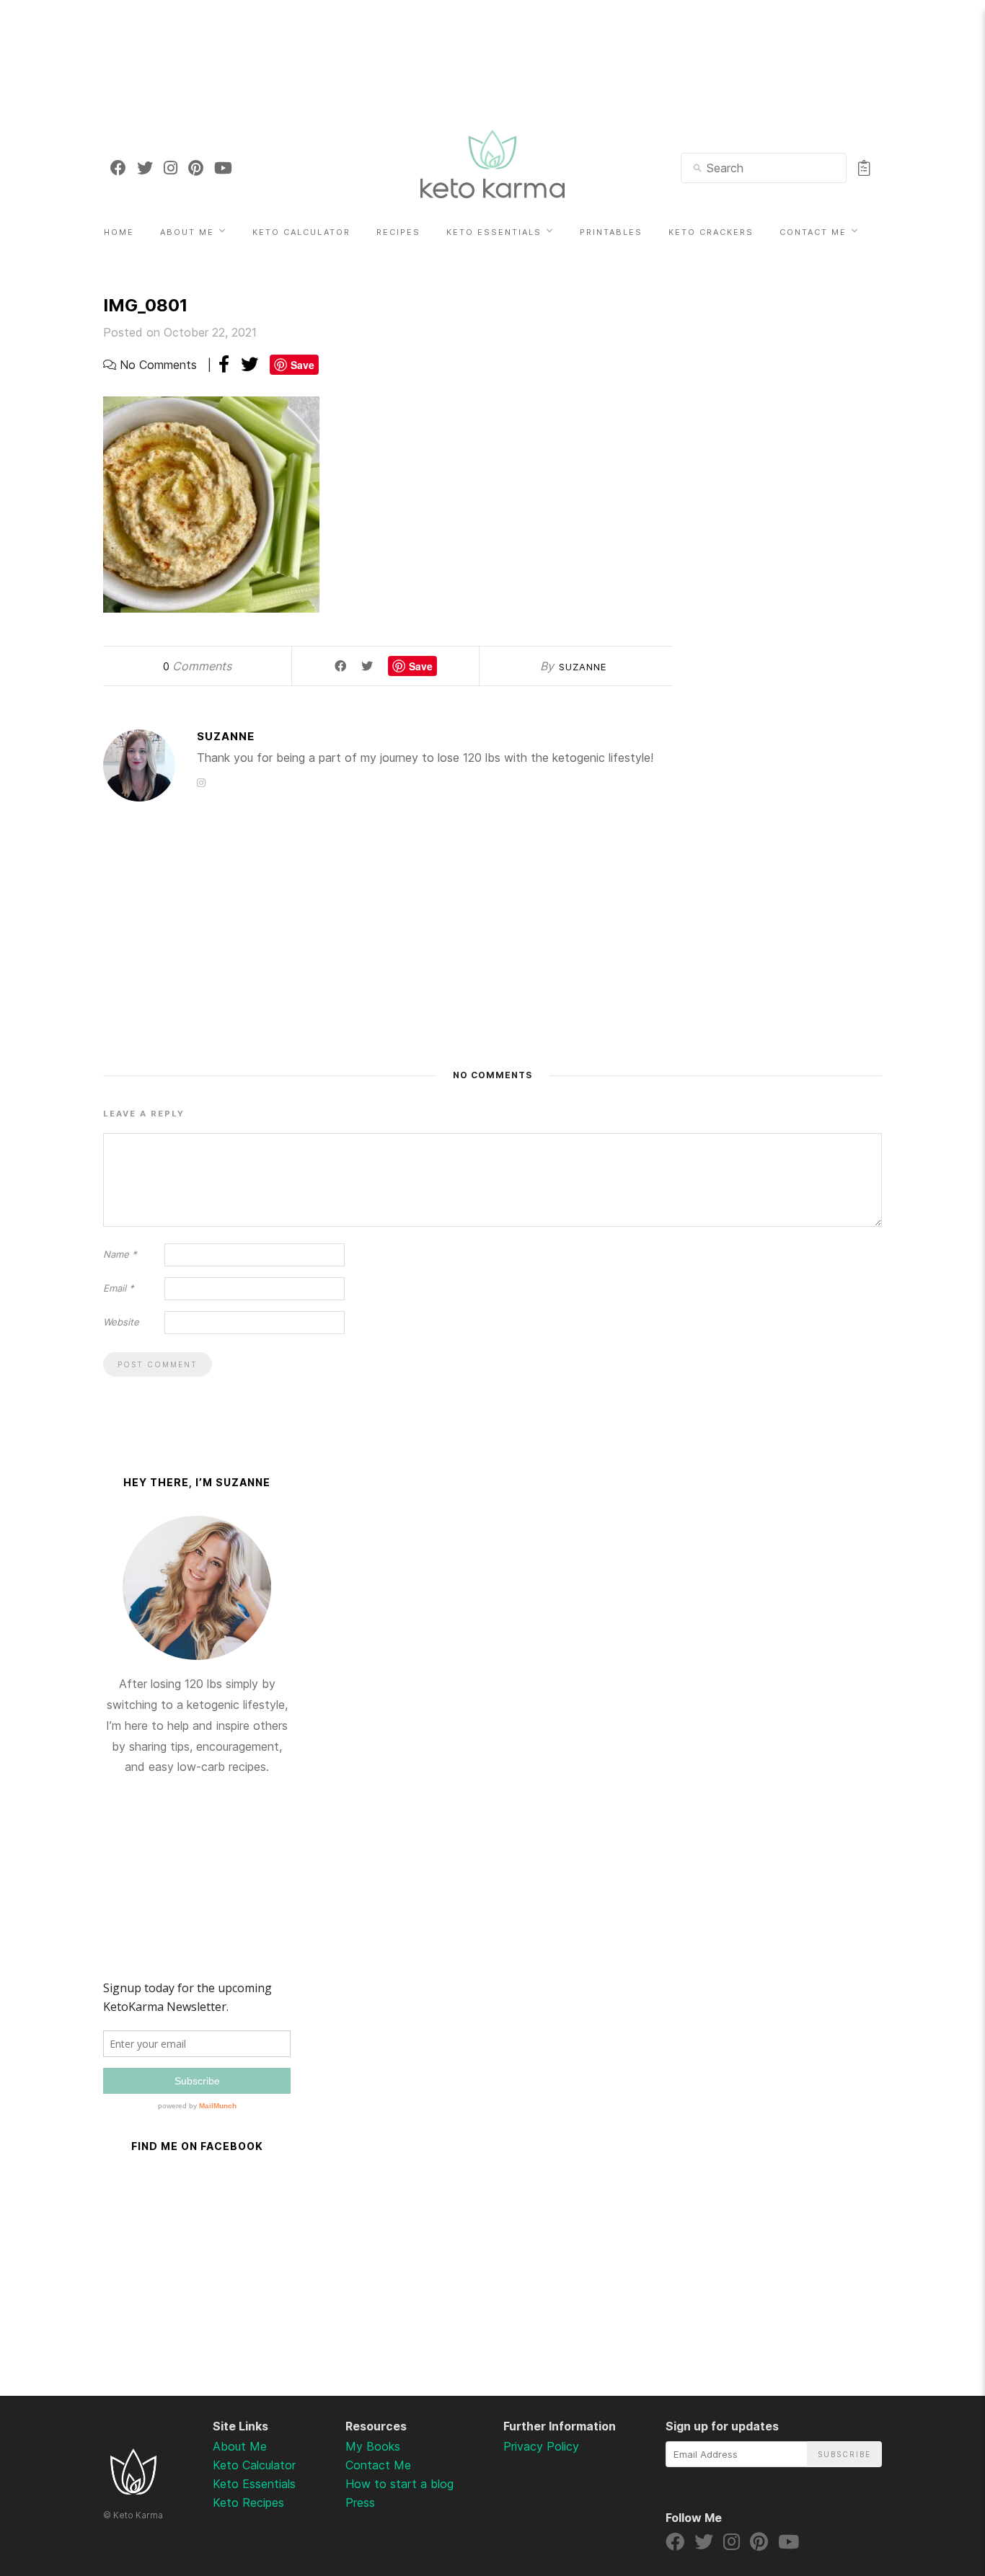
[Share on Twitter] (249, 364)
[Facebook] (118, 168)
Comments (197, 666)
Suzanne (583, 667)
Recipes (398, 232)
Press (360, 2502)
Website (121, 1322)
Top (936, 2490)
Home (119, 232)
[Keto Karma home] (133, 2490)
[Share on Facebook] (224, 364)
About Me (187, 232)
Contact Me (813, 232)
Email (119, 1288)
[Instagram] (171, 168)
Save (302, 365)
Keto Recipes (248, 2502)
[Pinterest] (196, 168)
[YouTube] (223, 168)
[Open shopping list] (864, 168)
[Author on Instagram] (201, 782)
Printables (611, 232)
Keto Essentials (494, 232)
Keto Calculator (301, 232)
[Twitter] (145, 168)
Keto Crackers (711, 232)
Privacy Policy (541, 2446)
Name (120, 1254)
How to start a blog (399, 2484)
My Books (373, 2446)
